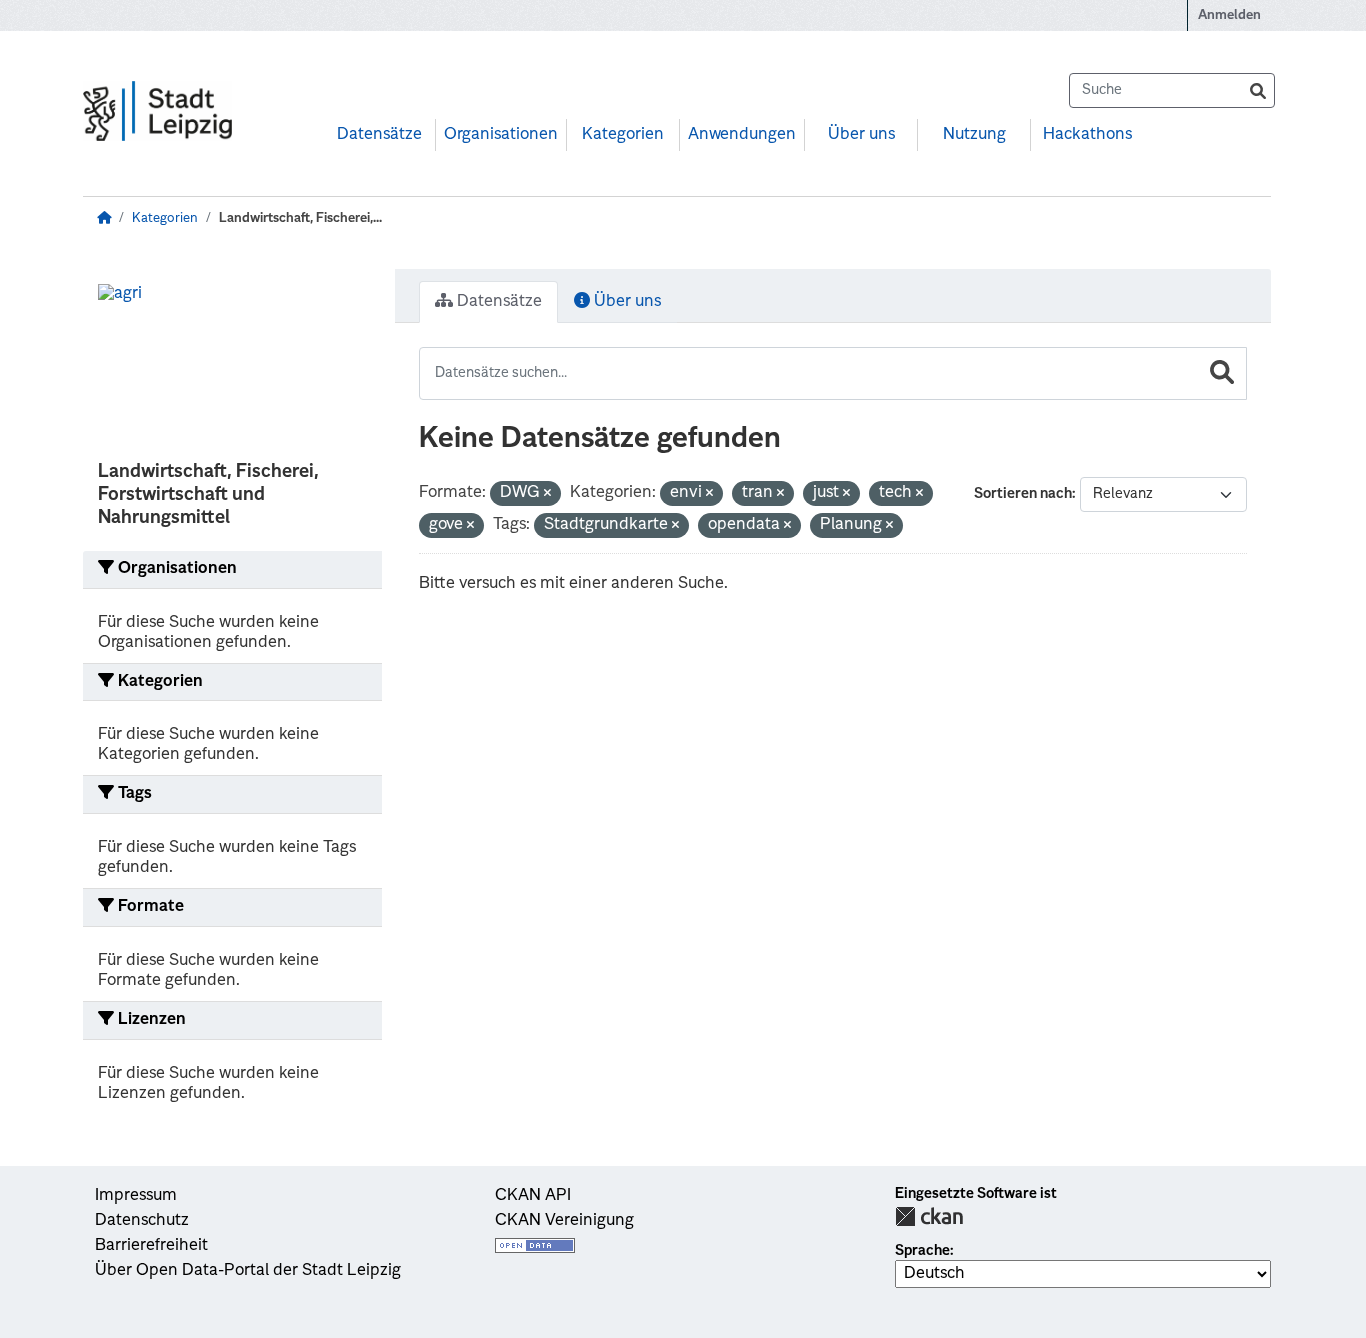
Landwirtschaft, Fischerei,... (300, 218)
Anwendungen (742, 135)
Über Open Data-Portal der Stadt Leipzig (248, 1271)
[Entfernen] (547, 494)
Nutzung (974, 135)
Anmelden (1229, 15)
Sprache (922, 1251)
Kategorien (623, 135)
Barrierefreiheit (151, 1246)
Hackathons (1087, 135)
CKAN (929, 1216)
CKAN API (533, 1196)
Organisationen (501, 135)
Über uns (861, 135)
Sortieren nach (1023, 494)
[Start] (104, 218)
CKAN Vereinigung (564, 1221)
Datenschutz (142, 1221)
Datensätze (379, 135)
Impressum (136, 1196)
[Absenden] (1258, 90)
